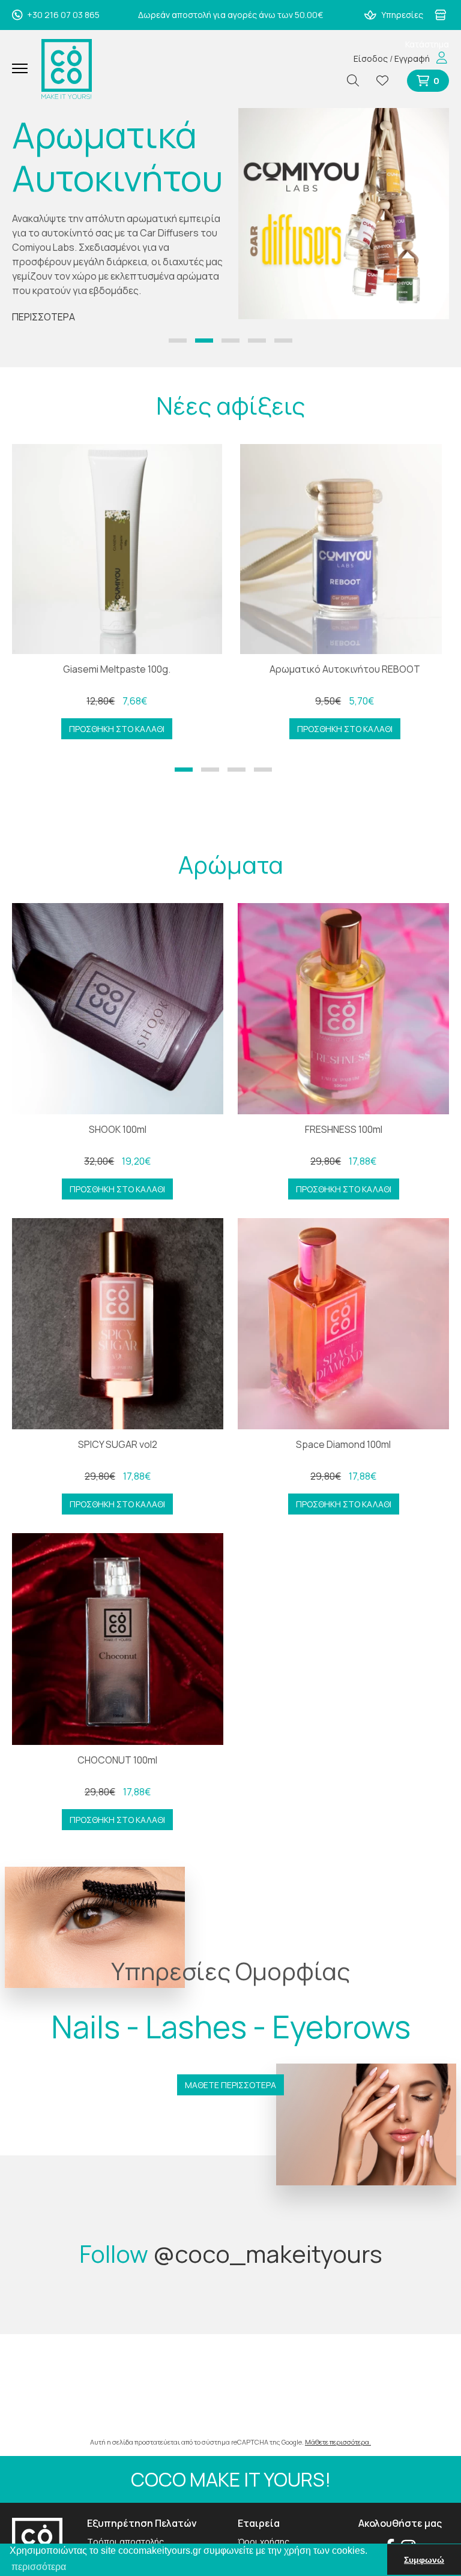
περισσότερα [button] (39, 2567)
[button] (178, 341)
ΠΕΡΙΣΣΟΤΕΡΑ (44, 317)
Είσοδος (371, 59)
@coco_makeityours (268, 2253)
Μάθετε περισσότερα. (338, 2442)
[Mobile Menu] (24, 69)
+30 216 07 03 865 (62, 15)
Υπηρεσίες (401, 15)
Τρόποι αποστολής (125, 2541)
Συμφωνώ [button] (424, 2560)
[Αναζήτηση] (358, 81)
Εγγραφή (412, 59)
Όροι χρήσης (264, 2541)
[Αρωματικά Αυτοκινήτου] (344, 214)
